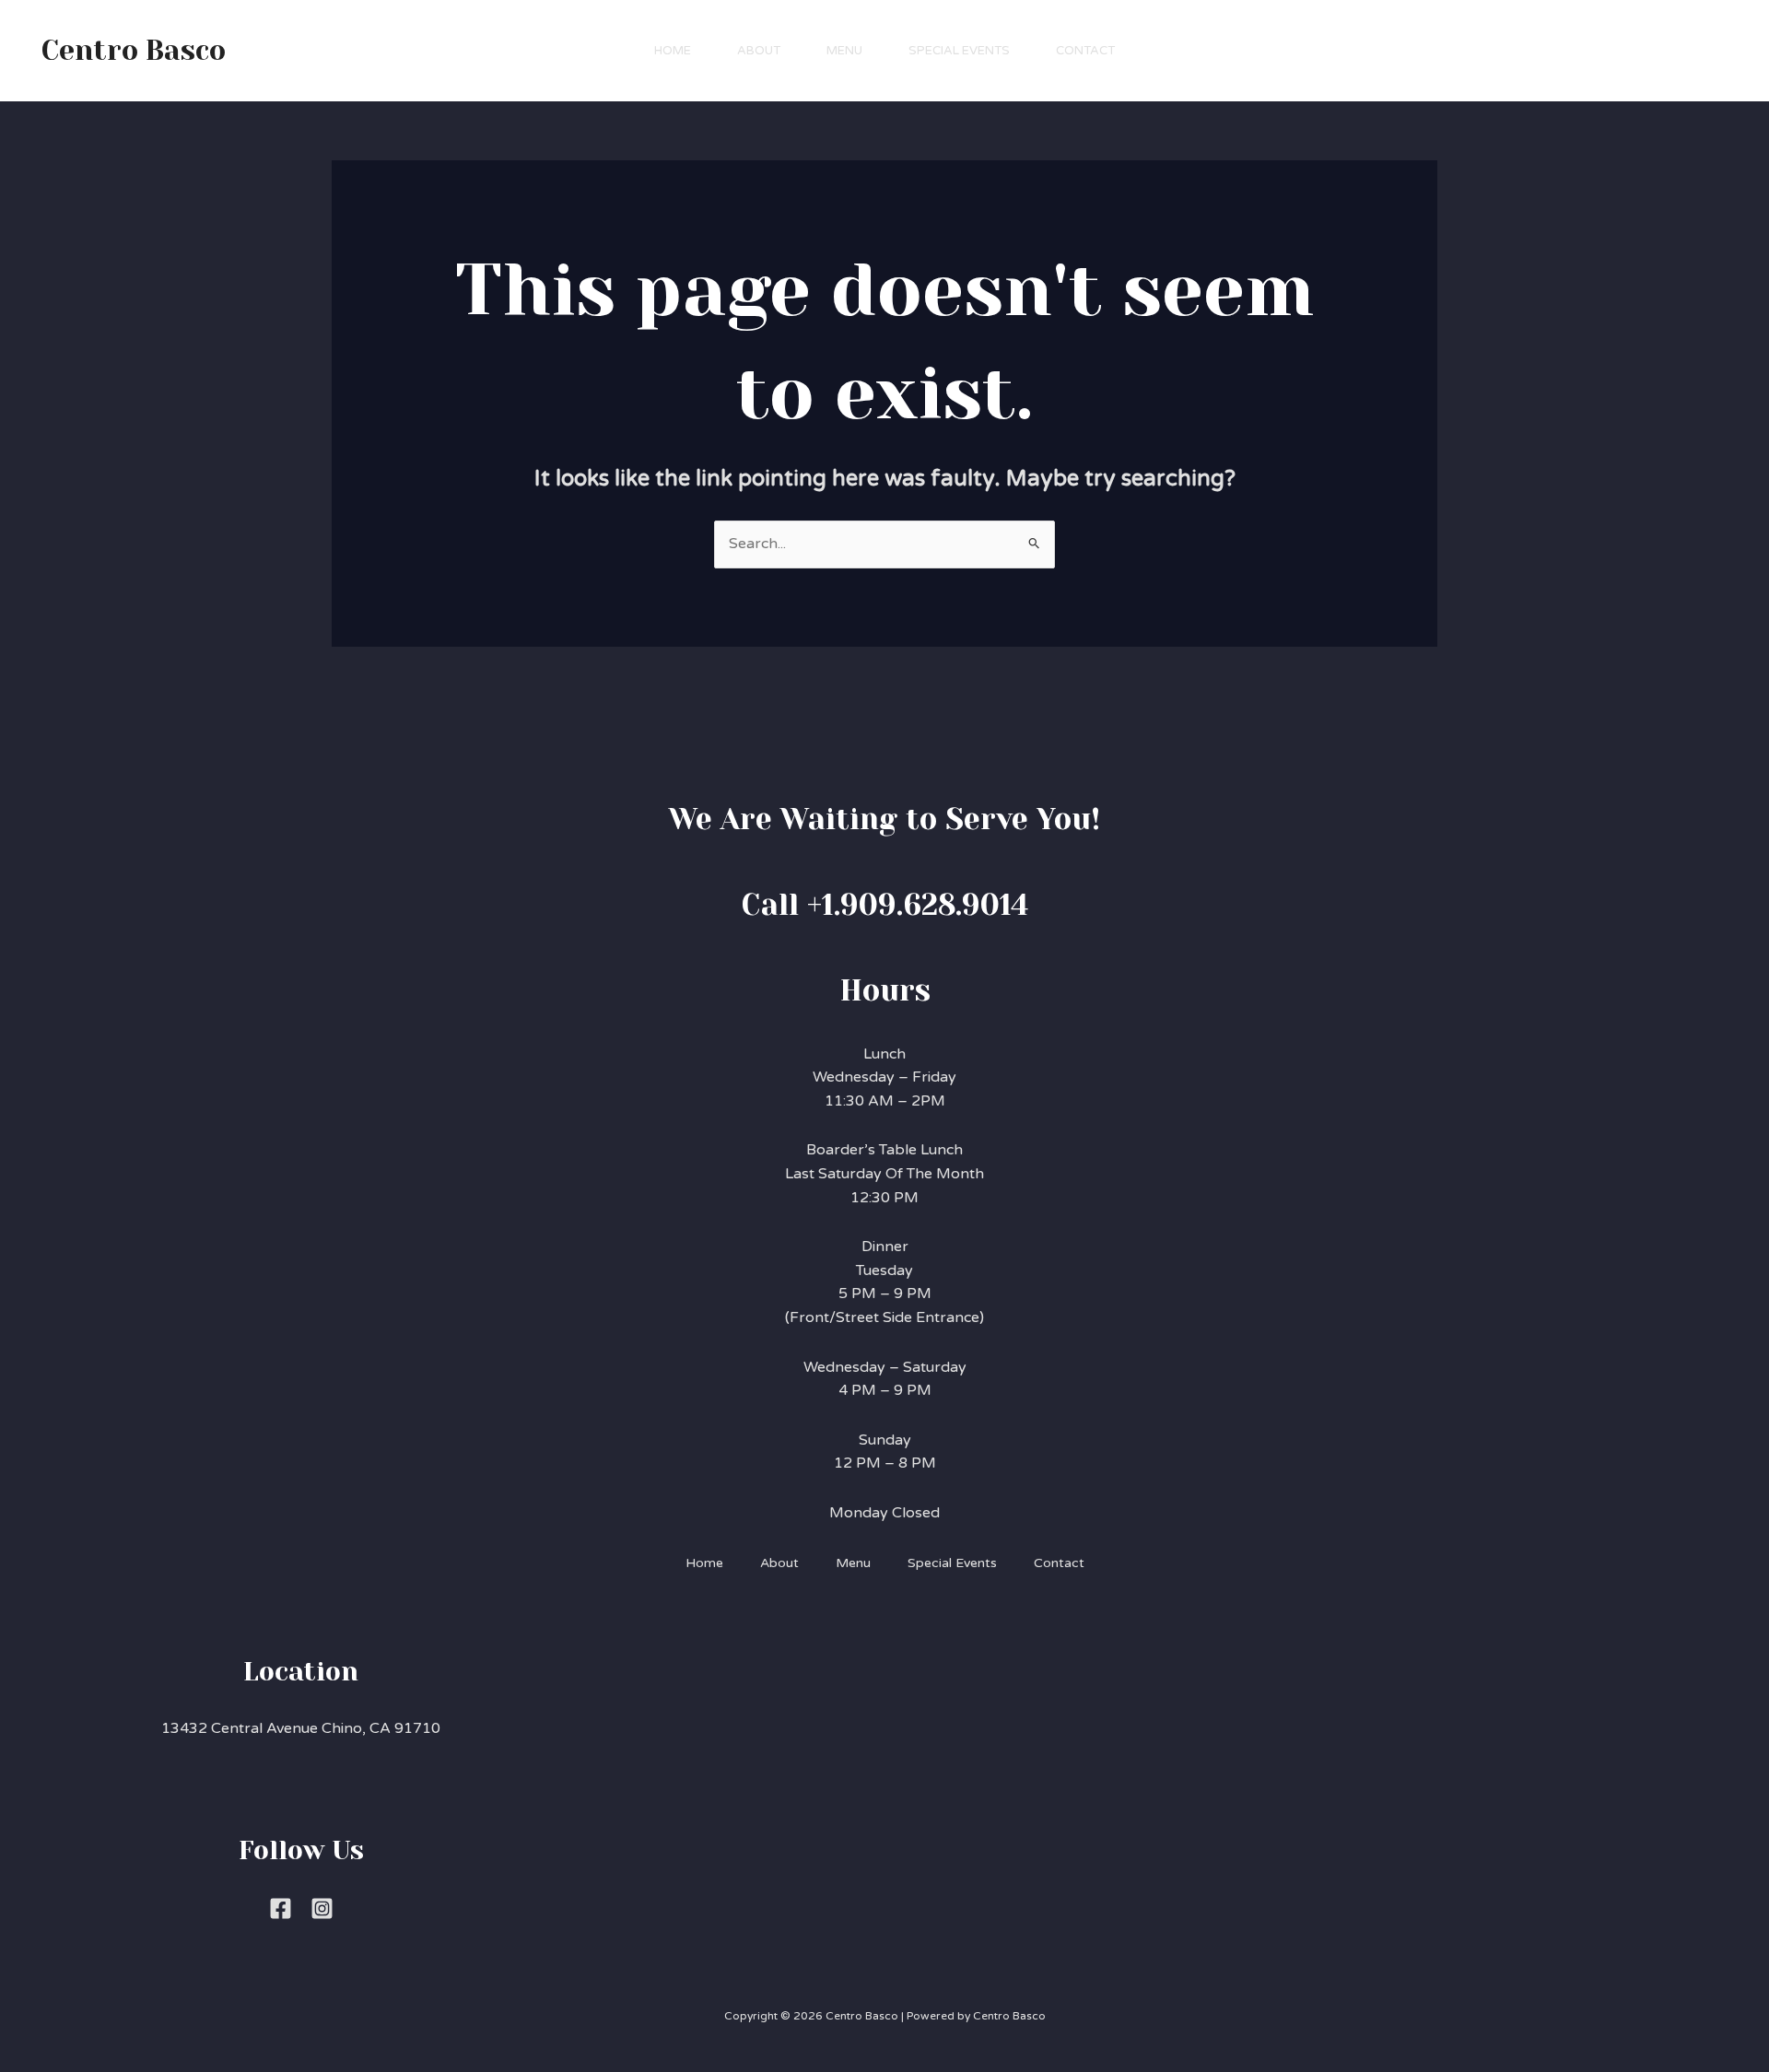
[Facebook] (281, 1908)
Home (673, 51)
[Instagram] (322, 1908)
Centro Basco (134, 51)
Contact (1085, 51)
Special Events (959, 51)
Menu (844, 51)
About (759, 51)
